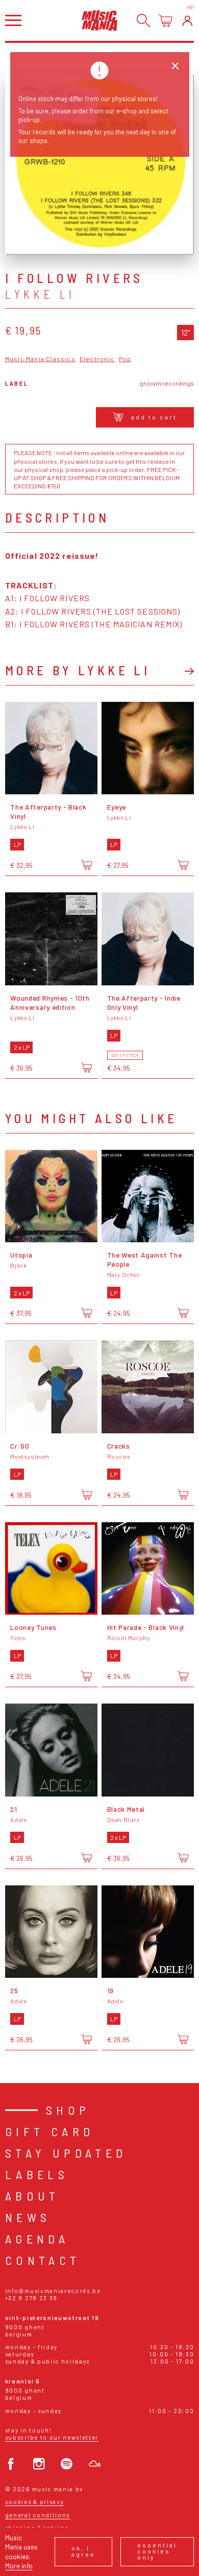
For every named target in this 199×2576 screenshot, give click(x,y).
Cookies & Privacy (35, 2502)
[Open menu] (13, 20)
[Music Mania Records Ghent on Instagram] (39, 2464)
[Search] (144, 21)
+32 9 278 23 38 (31, 2298)
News (28, 2217)
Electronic (97, 359)
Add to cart (154, 417)
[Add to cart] (86, 865)
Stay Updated (66, 2153)
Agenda (37, 2239)
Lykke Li (40, 294)
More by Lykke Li (78, 670)
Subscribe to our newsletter (52, 2437)
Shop (68, 2110)
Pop (125, 359)
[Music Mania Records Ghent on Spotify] (67, 2464)
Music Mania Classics (40, 359)
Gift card (50, 2131)
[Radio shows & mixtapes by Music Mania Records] (95, 2464)
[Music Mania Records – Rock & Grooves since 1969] (99, 20)
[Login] (188, 21)
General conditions (38, 2515)
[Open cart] (166, 21)
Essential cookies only (157, 2551)
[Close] (175, 66)
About (32, 2196)
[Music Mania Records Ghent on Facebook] (11, 2464)
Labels (37, 2174)
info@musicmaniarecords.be (53, 2291)
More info (19, 2566)
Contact (43, 2260)
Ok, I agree (83, 2551)
